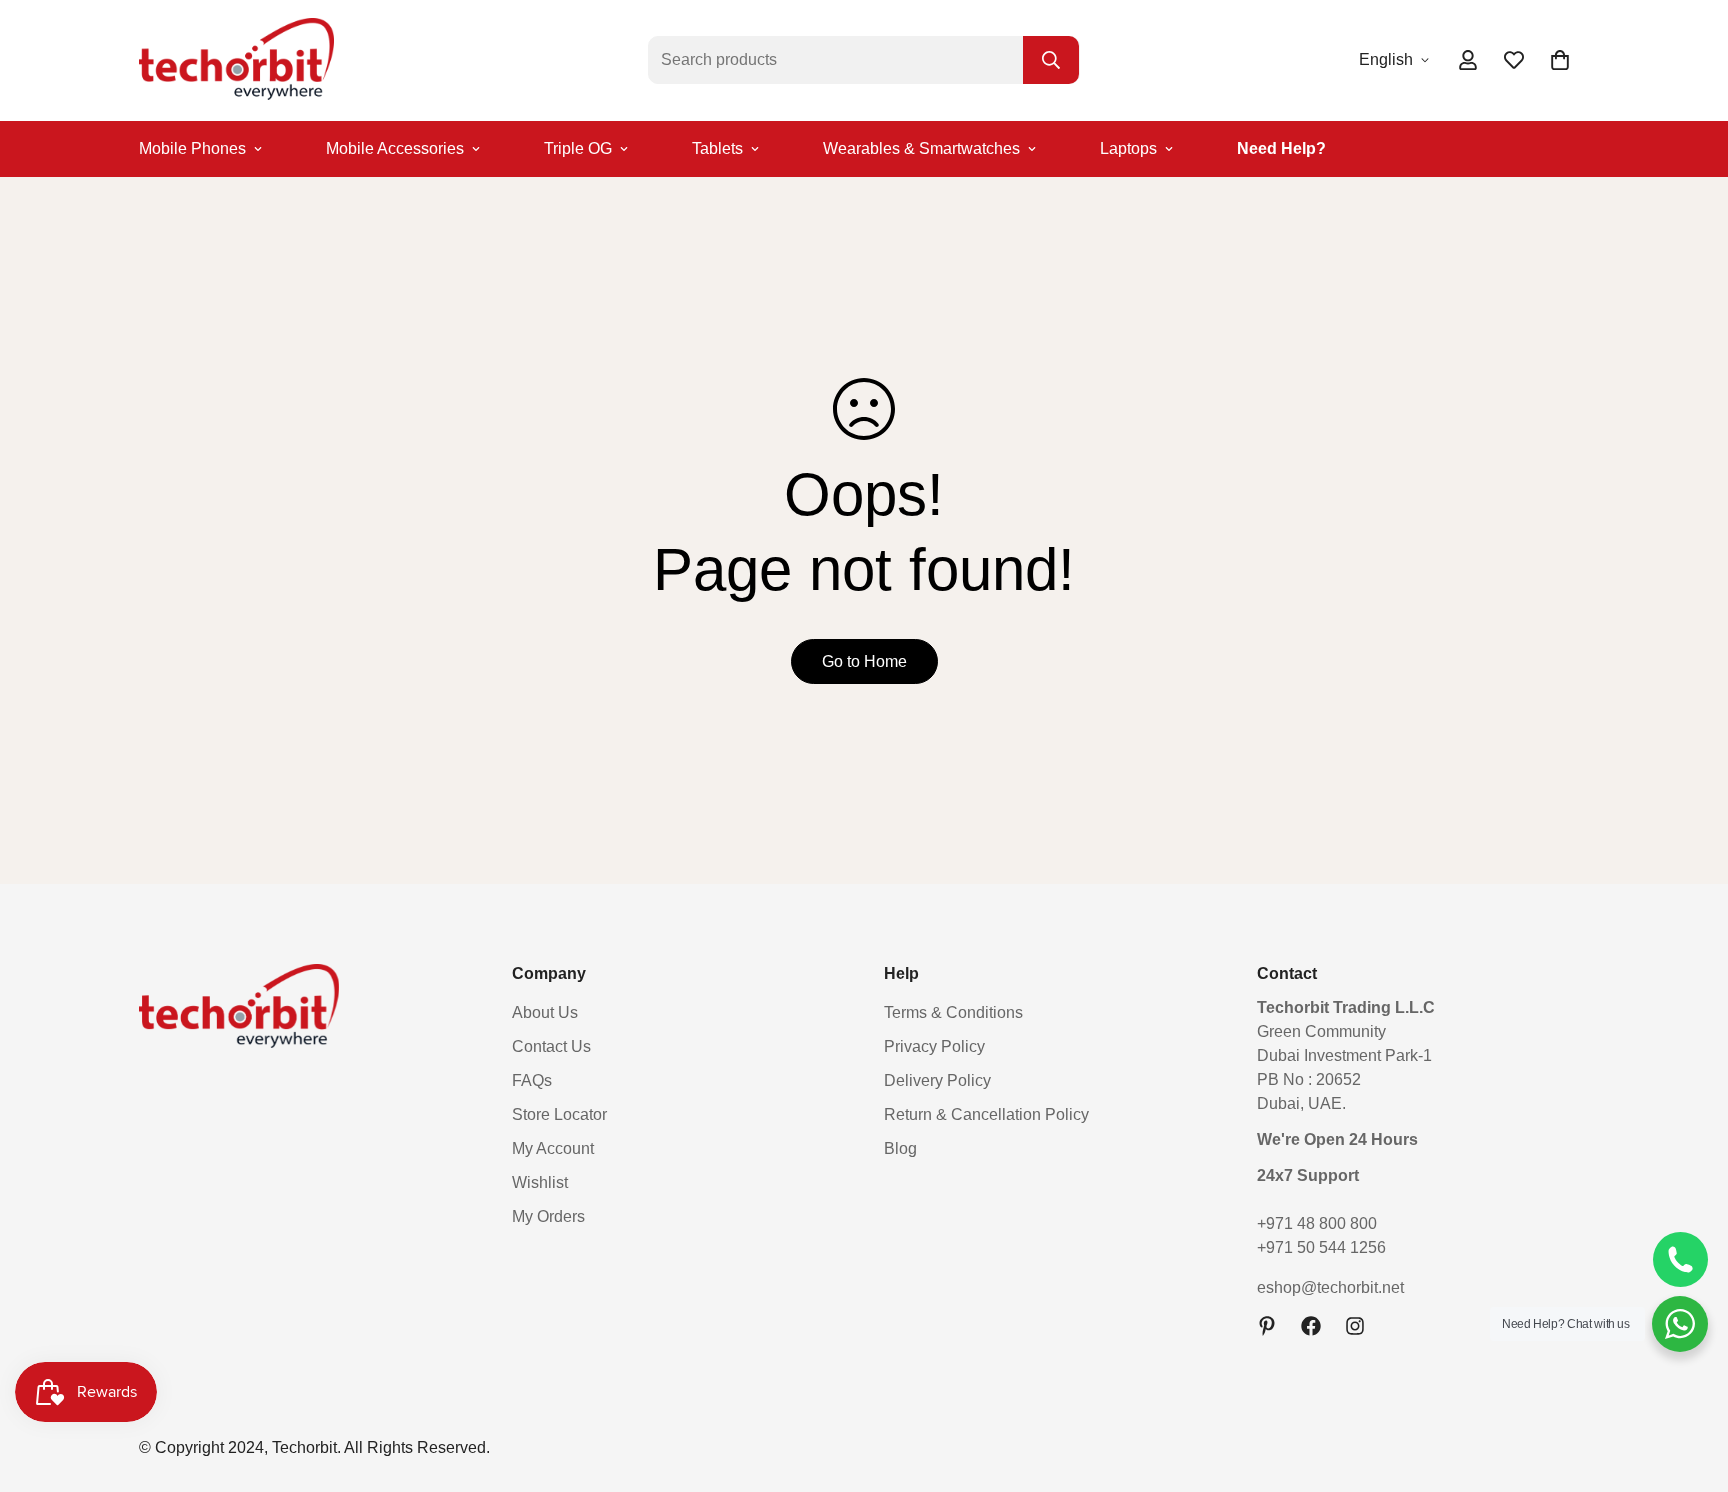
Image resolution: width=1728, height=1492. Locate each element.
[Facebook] (1311, 1326)
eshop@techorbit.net (1330, 1287)
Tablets (717, 148)
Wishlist (540, 1182)
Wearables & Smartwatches (921, 148)
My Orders (548, 1216)
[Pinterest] (1267, 1326)
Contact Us (551, 1046)
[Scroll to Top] (1689, 1383)
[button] (1560, 60)
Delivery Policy (937, 1080)
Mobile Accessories (395, 148)
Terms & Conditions (953, 1012)
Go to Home (864, 661)
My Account (553, 1148)
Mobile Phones (192, 148)
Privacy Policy (934, 1046)
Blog (900, 1148)
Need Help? (1281, 148)
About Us (545, 1012)
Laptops (1128, 148)
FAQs (532, 1080)
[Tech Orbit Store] (236, 60)
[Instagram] (1355, 1326)
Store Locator (559, 1114)
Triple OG (578, 148)
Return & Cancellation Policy (986, 1114)
